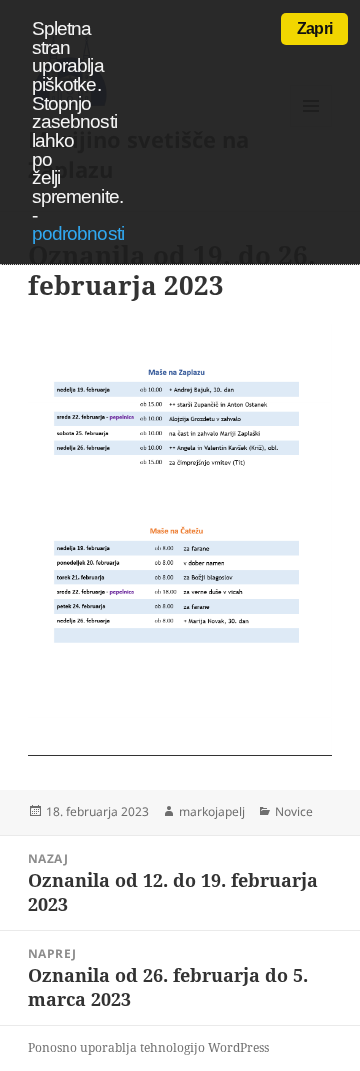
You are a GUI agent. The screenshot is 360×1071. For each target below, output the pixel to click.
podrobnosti (78, 233)
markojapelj (212, 811)
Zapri (314, 28)
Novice (294, 811)
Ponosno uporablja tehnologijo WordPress (148, 1047)
